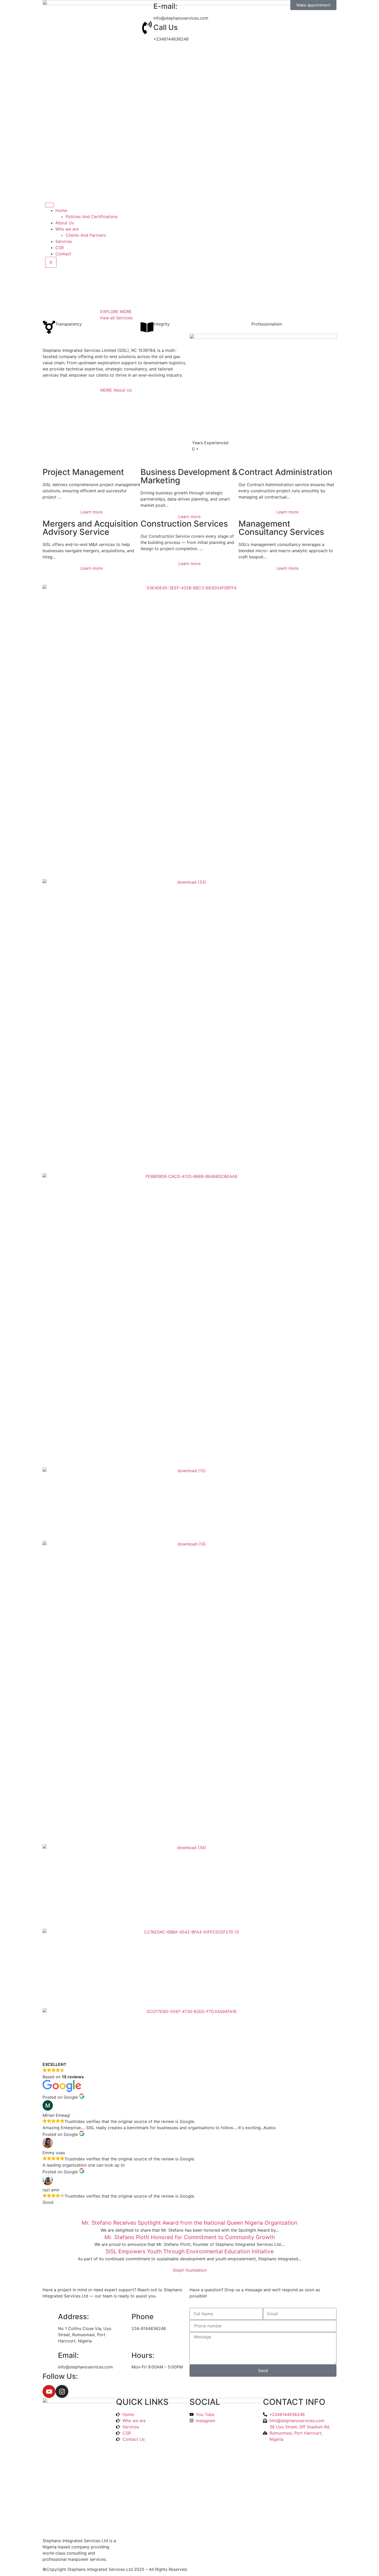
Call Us (166, 27)
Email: (68, 2355)
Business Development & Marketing (189, 476)
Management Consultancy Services (281, 528)
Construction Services (184, 524)
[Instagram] (62, 2391)
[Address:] (52, 2317)
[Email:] (52, 2356)
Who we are (67, 229)
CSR (60, 248)
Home (61, 210)
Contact (63, 254)
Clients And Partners (86, 235)
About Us (65, 223)
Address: (73, 2317)
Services (64, 241)
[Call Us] (147, 28)
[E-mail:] (147, 6)
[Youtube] (49, 2391)
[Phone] (125, 2317)
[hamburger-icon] (50, 205)
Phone (142, 2317)
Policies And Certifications (92, 217)
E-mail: (165, 6)
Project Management (83, 472)
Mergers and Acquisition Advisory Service (90, 528)
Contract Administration (285, 472)
